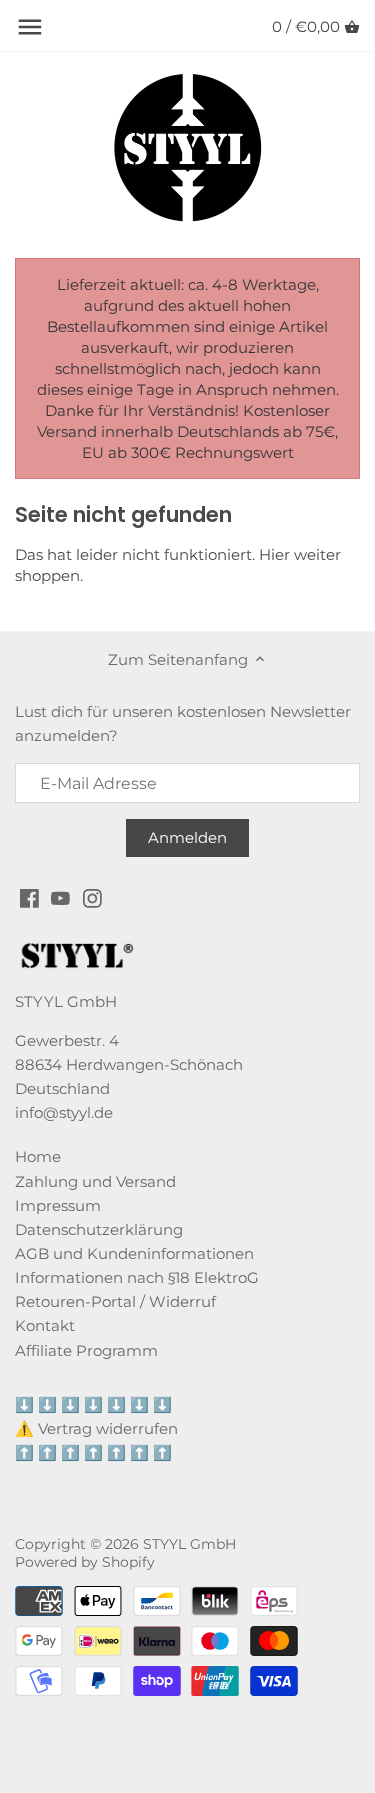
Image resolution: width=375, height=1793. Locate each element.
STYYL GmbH (189, 1544)
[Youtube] (60, 896)
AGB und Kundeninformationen (134, 1253)
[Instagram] (92, 896)
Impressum (58, 1205)
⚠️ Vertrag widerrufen (96, 1428)
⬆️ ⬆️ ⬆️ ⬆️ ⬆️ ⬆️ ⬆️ (93, 1452)
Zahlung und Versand (95, 1181)
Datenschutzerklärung (99, 1229)
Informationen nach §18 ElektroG (137, 1277)
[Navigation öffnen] (30, 27)
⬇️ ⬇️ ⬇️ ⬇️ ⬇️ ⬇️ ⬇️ (93, 1404)
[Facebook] (29, 896)
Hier (274, 554)
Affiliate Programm (86, 1350)
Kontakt (45, 1325)
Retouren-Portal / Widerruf (115, 1301)
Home (38, 1156)
